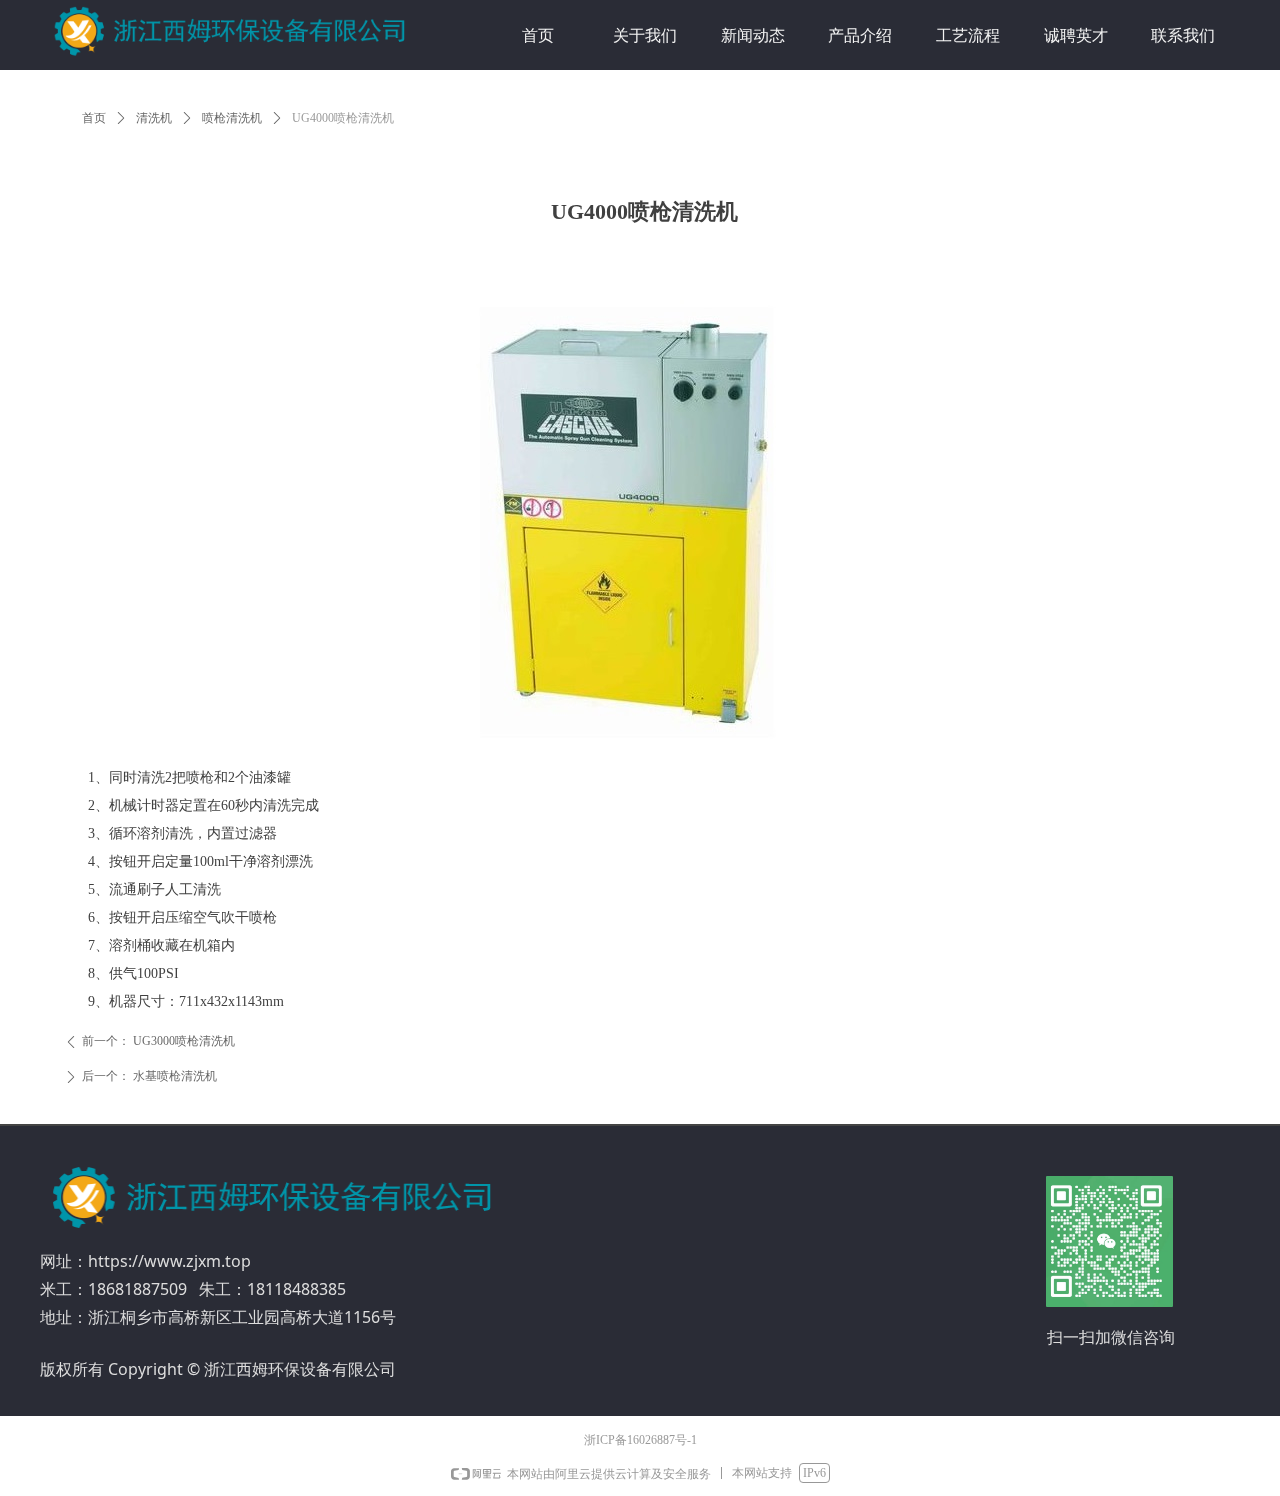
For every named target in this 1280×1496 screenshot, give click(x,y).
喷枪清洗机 (232, 118)
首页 (94, 118)
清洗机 (154, 118)
